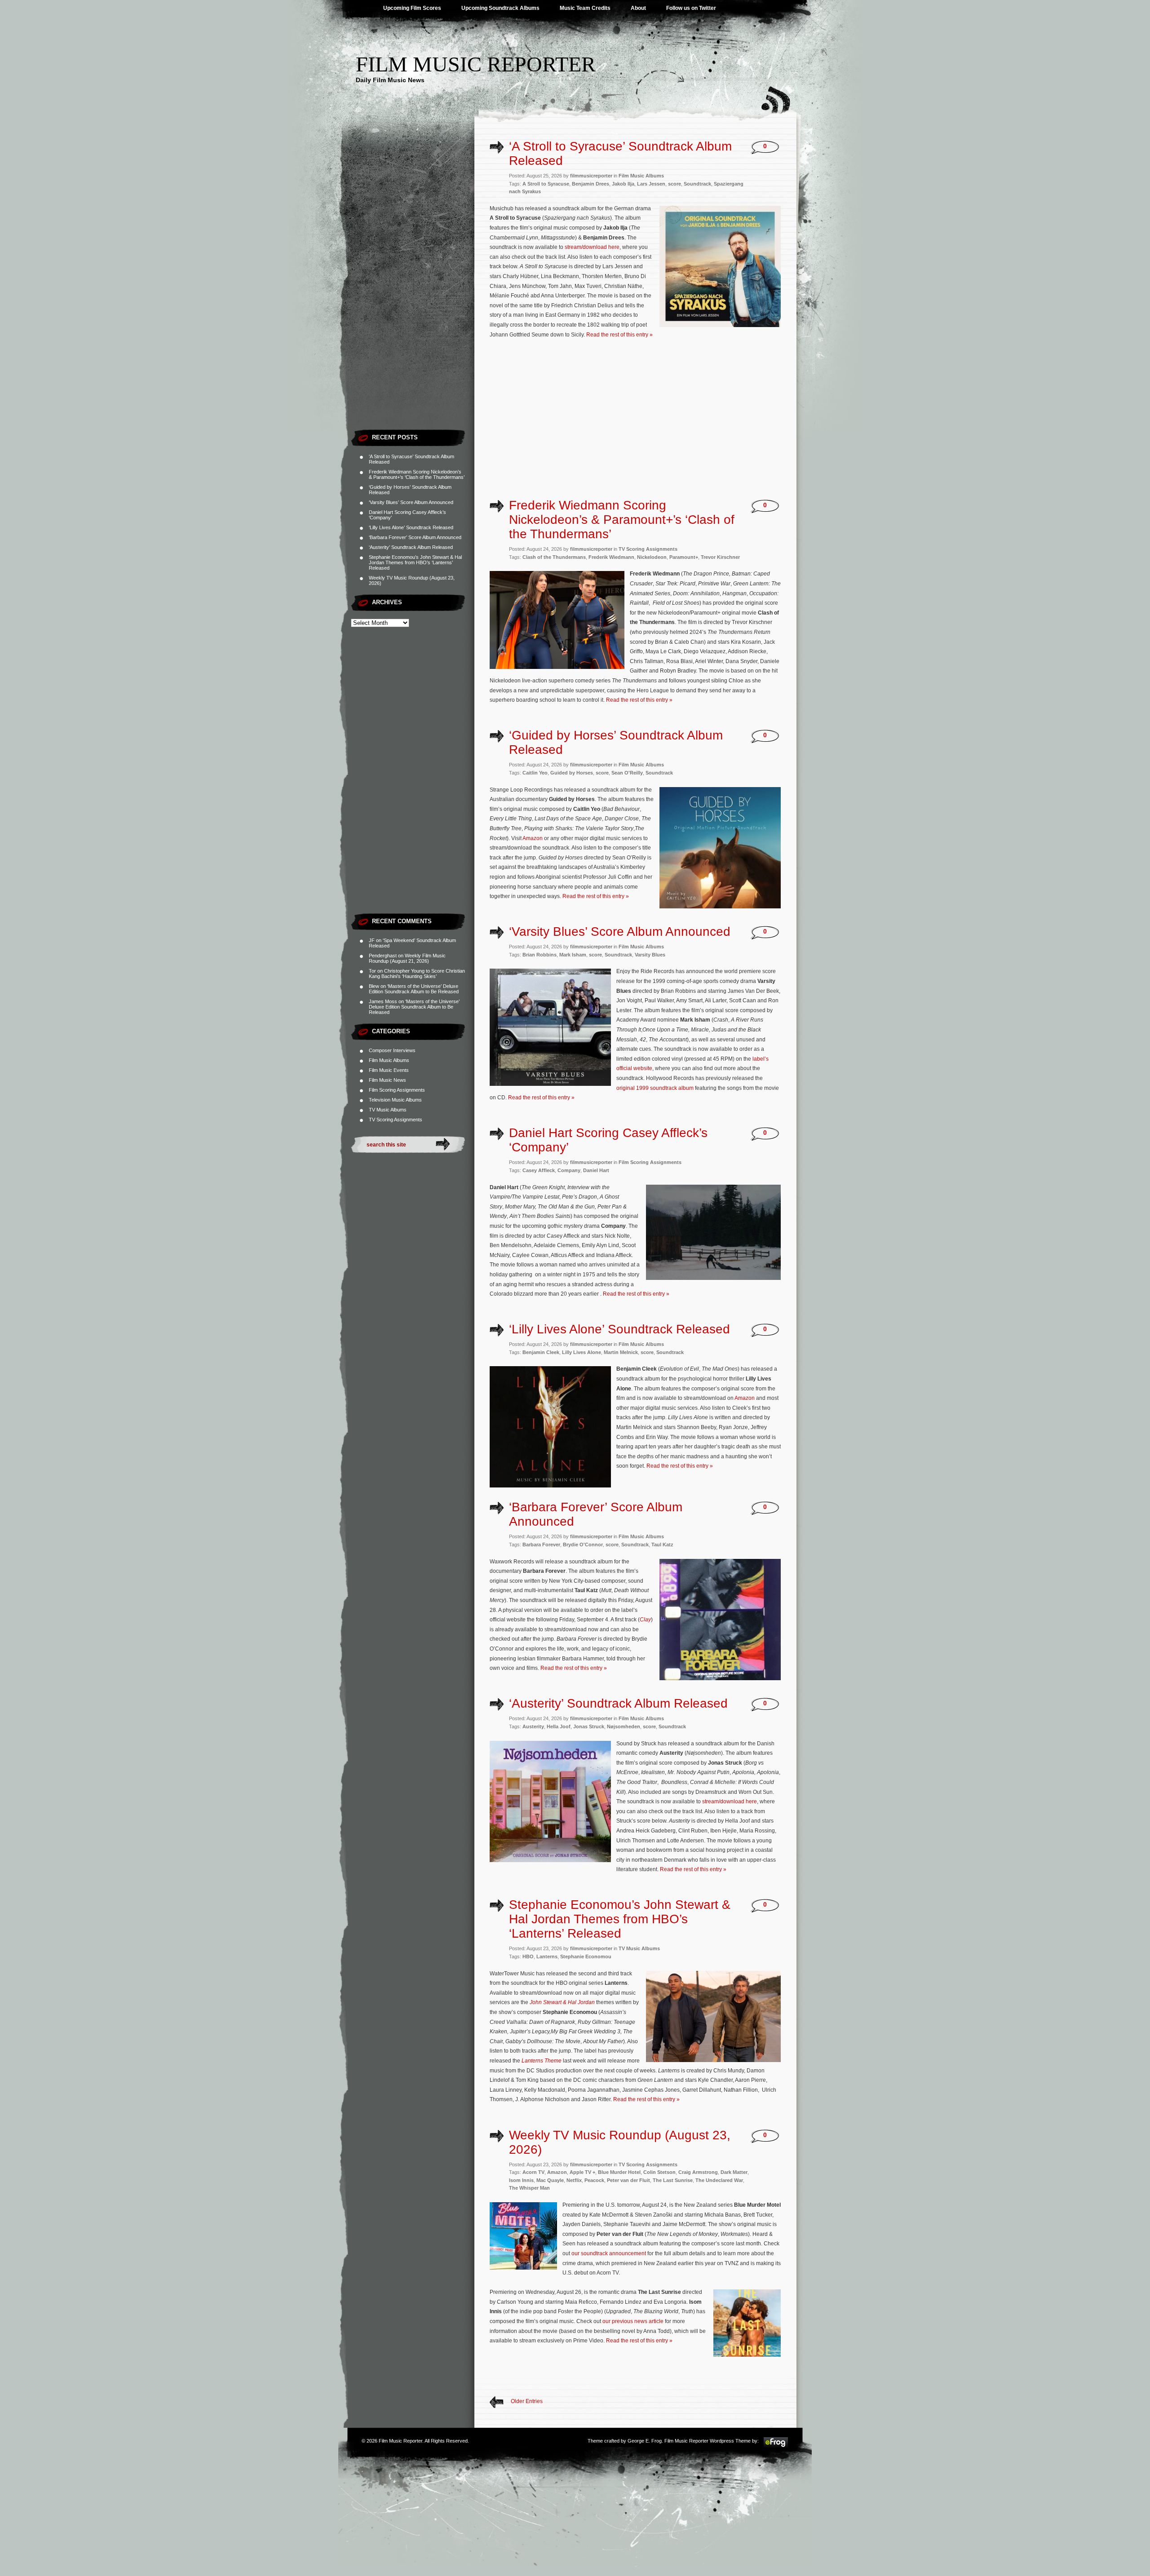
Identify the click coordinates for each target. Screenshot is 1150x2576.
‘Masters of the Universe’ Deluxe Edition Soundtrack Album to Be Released (414, 989)
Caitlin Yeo (535, 773)
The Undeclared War (719, 2180)
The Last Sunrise (673, 2180)
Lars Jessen (651, 184)
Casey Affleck (539, 1170)
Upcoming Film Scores (412, 8)
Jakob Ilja (623, 184)
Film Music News (387, 1080)
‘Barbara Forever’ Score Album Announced (415, 537)
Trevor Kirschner (720, 557)
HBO (528, 1956)
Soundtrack (697, 184)
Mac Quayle (550, 2180)
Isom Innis (521, 2180)
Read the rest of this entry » (619, 335)
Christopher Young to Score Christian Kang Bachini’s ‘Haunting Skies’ (417, 974)
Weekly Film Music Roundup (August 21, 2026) (407, 958)
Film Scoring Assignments (397, 1090)
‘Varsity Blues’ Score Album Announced (411, 502)
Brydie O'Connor (583, 1545)
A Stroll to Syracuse (546, 184)
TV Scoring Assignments (396, 1120)
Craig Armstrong (698, 2172)
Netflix (574, 2180)
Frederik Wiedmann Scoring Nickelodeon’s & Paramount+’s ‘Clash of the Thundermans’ (417, 474)
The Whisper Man (529, 2188)
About (638, 8)
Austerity (533, 1726)
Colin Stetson (659, 2172)
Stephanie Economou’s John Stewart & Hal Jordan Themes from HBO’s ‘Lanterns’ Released (415, 562)
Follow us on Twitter (691, 8)
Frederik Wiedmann (611, 557)
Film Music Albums (389, 1060)
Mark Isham (573, 955)
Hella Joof (559, 1726)
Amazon (533, 838)
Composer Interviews (392, 1050)
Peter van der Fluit (628, 2180)
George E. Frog (645, 2441)
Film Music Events (389, 1070)
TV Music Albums (388, 1110)
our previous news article (633, 2321)
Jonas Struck (589, 1726)
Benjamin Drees (590, 184)
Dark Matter (734, 2172)
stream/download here (592, 247)
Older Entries (527, 2401)
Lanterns (547, 1956)
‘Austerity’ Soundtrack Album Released (411, 547)
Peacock (594, 2180)
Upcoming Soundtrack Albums (500, 8)
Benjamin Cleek (541, 1352)
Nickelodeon (652, 557)
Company (569, 1170)
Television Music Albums (395, 1100)
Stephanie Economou (586, 1956)
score (675, 184)
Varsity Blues (650, 955)
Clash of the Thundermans (554, 557)
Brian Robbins (540, 955)
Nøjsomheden (624, 1726)
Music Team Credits (585, 8)
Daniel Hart (596, 1170)
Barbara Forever (541, 1545)
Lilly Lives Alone (582, 1352)
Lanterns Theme (542, 2061)
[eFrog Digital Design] (776, 2447)
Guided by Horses (572, 773)
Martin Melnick (621, 1352)
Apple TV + (582, 2172)
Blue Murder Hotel (619, 2172)
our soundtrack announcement (609, 2253)
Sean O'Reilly (627, 773)
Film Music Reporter (476, 64)
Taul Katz (662, 1545)
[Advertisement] (413, 290)
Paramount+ (684, 557)
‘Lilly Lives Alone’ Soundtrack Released (411, 527)
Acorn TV (533, 2172)
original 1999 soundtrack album (655, 1088)
